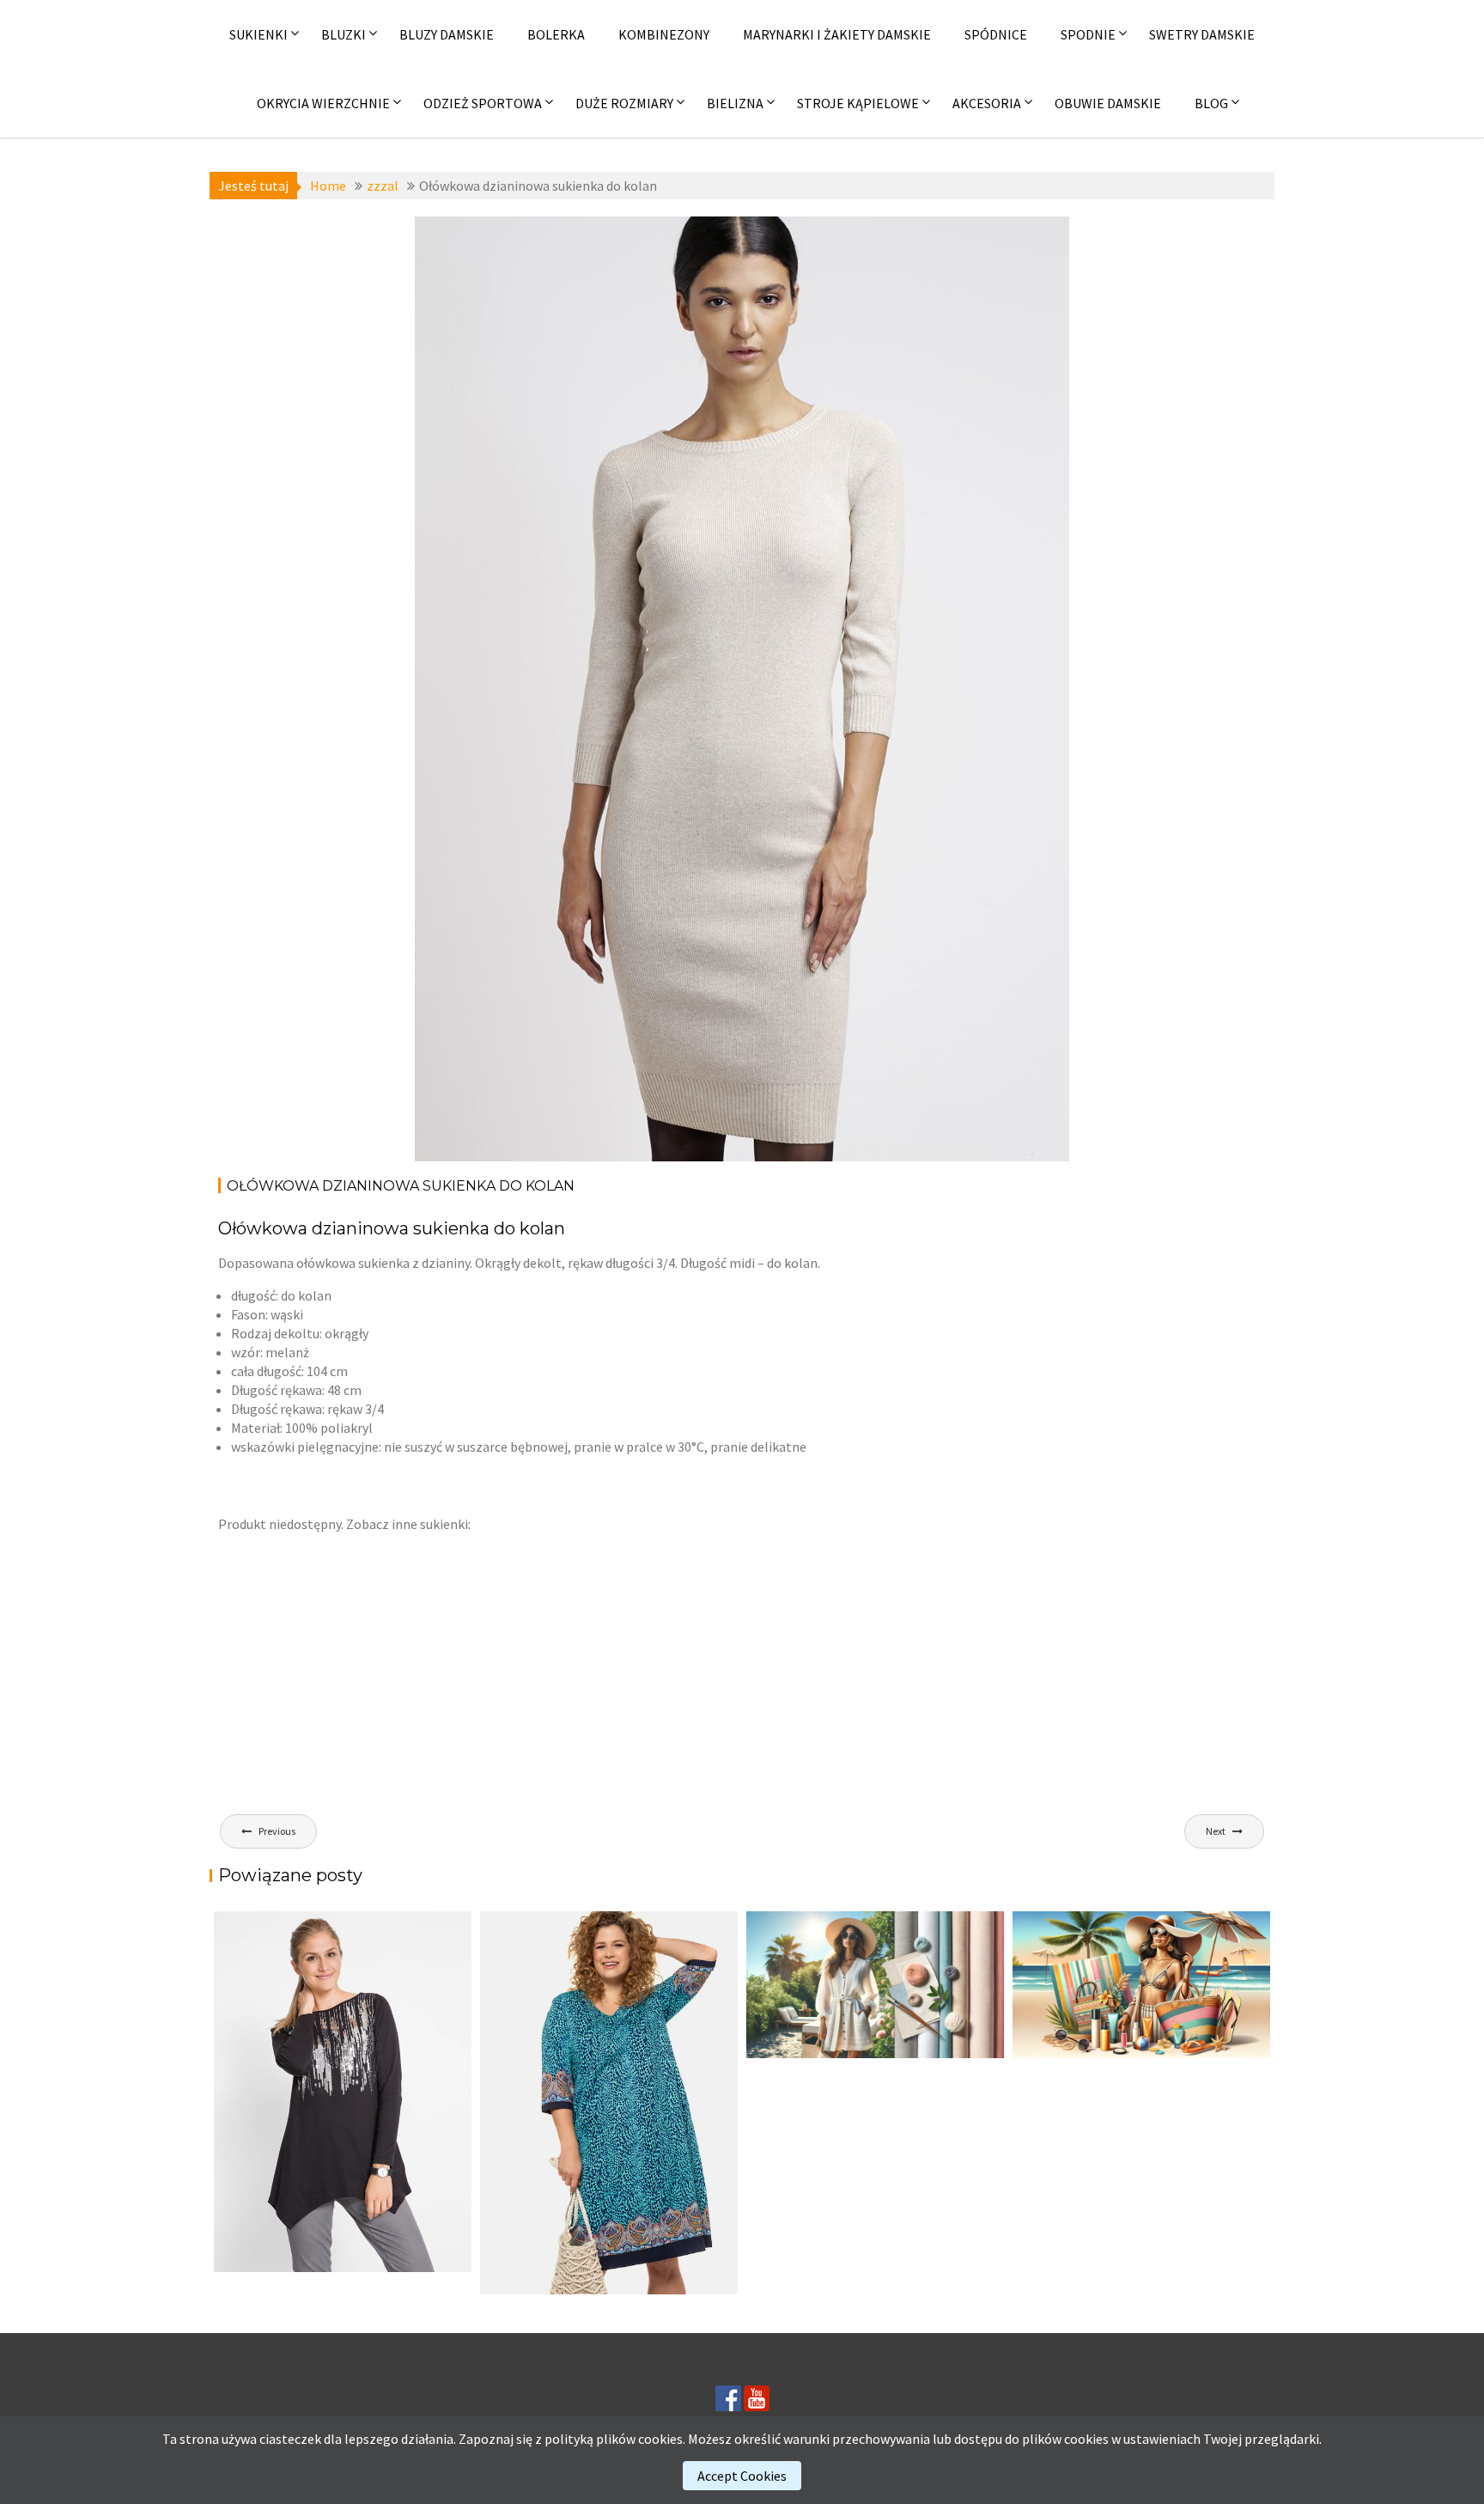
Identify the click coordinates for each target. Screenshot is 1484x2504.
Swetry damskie (1202, 34)
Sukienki (258, 34)
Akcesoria (987, 103)
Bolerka (556, 34)
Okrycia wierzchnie (323, 103)
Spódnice (996, 34)
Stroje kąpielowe (858, 103)
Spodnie (1088, 34)
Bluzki (344, 34)
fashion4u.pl (936, 258)
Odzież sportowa (483, 103)
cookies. (662, 2439)
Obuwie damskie (1108, 103)
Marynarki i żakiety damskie (837, 34)
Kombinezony (664, 34)
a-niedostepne (496, 239)
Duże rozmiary (624, 103)
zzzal (560, 239)
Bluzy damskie (447, 34)
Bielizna (735, 103)
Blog (1211, 103)
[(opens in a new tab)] (609, 2103)
